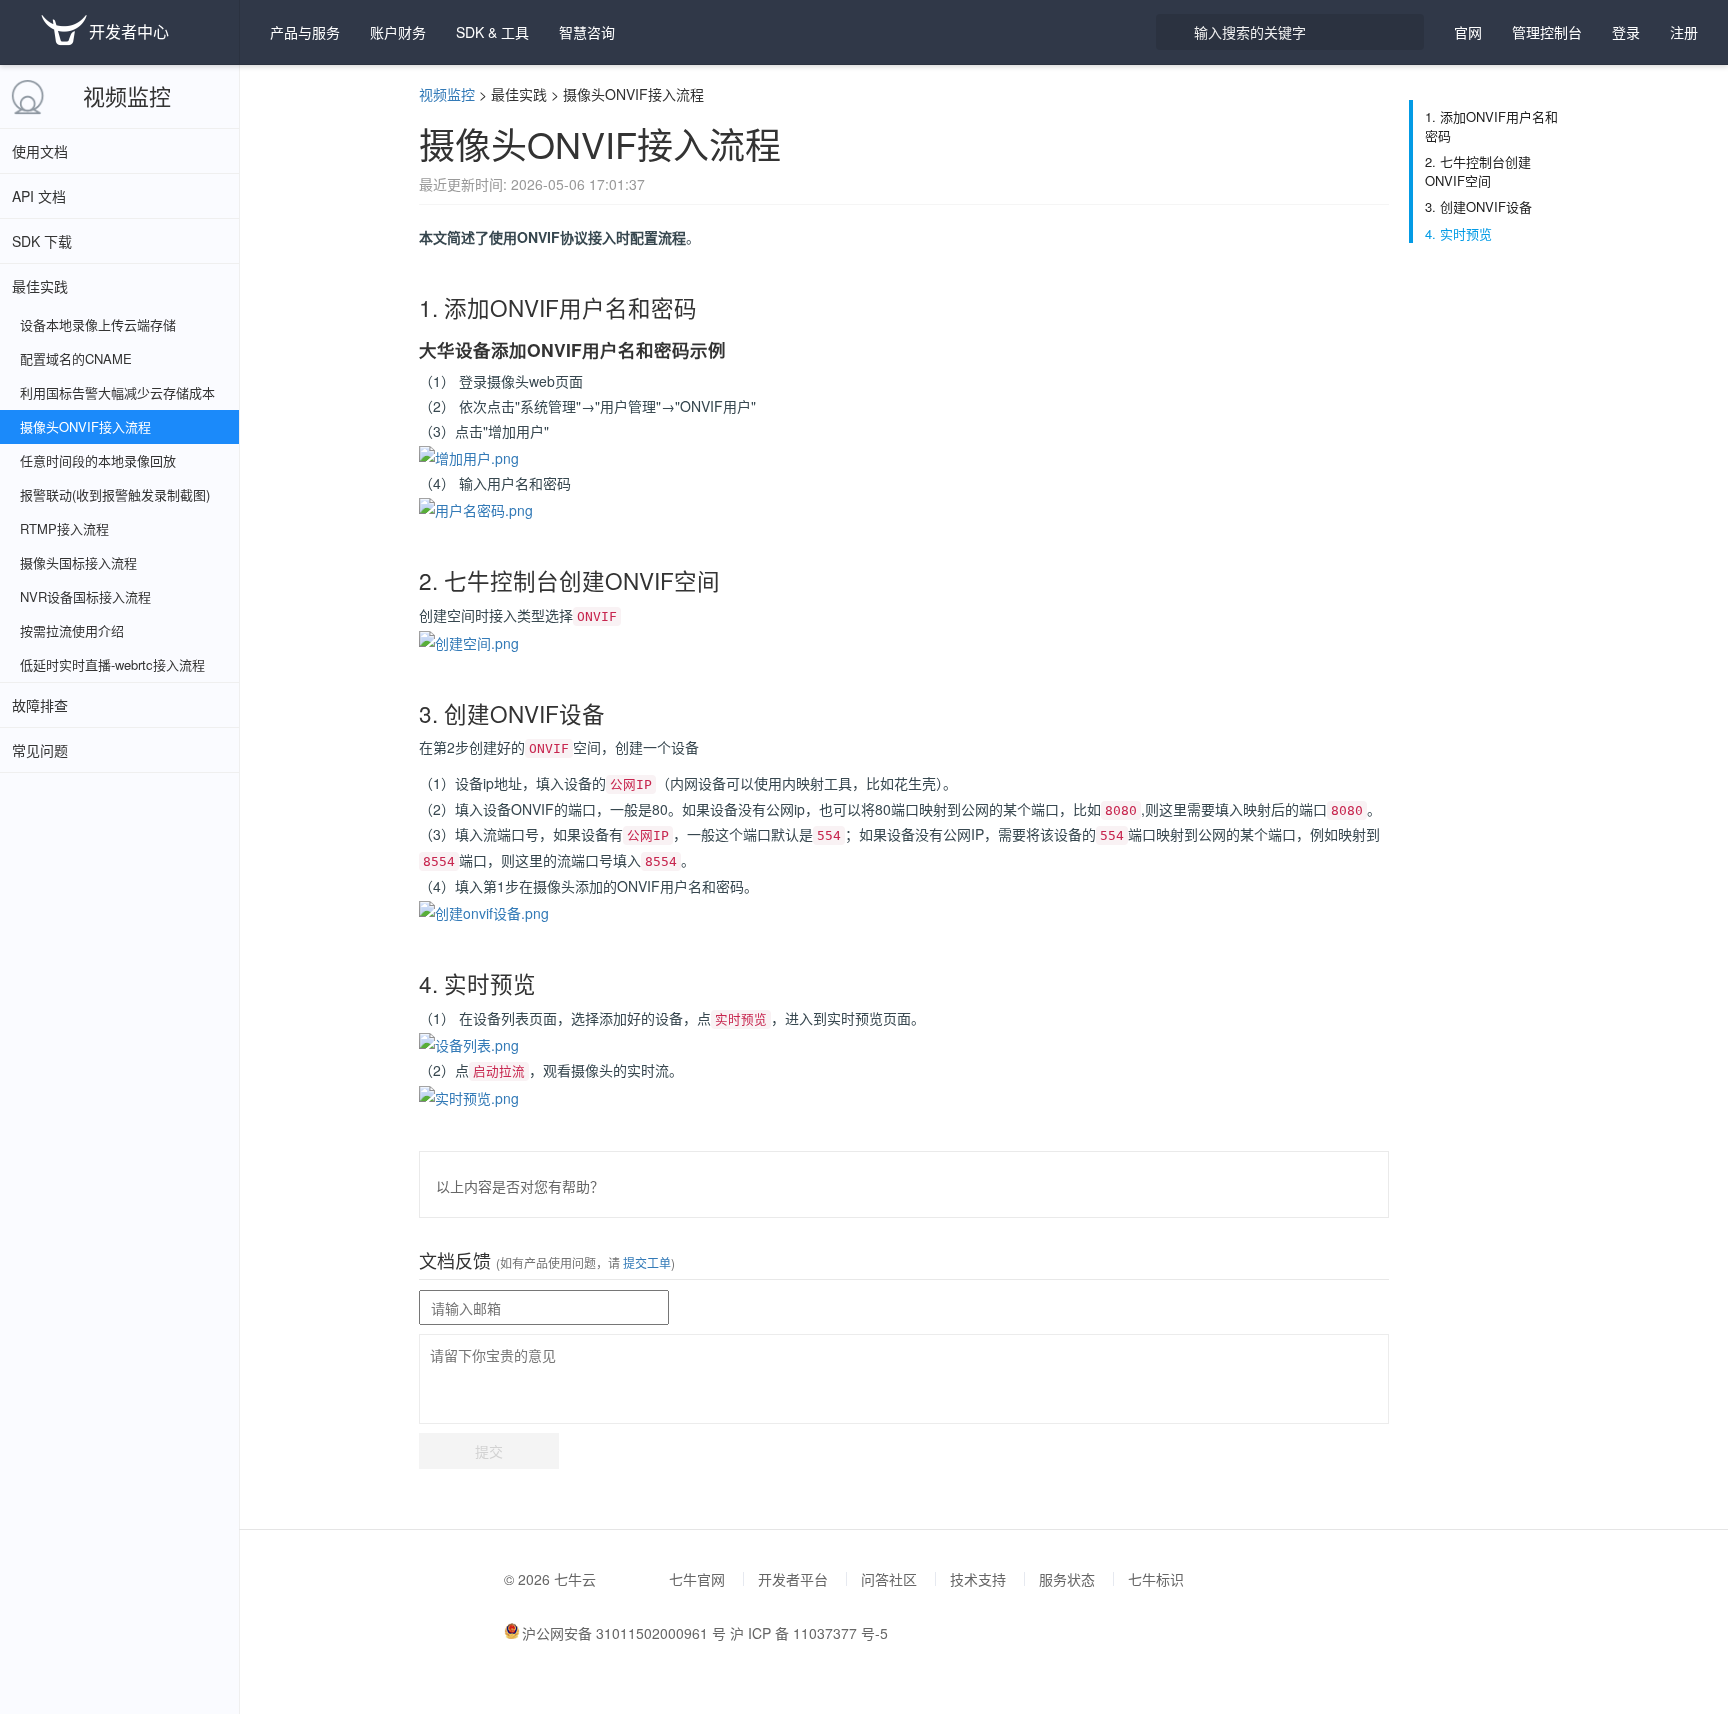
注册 (1684, 32)
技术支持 (978, 1579)
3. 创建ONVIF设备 (1478, 207)
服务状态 (1067, 1579)
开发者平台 (793, 1579)
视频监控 (127, 95)
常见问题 (40, 750)
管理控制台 (1547, 32)
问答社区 (889, 1579)
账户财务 (398, 32)
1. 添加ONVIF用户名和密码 (1491, 126)
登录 (1626, 32)
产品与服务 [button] (305, 32)
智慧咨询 (587, 32)
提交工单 (645, 1262)
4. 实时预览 (1458, 234)
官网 (1468, 32)
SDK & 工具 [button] (492, 32)
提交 (489, 1451)
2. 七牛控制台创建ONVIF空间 (1478, 171)
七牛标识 (1156, 1579)
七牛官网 (697, 1579)
